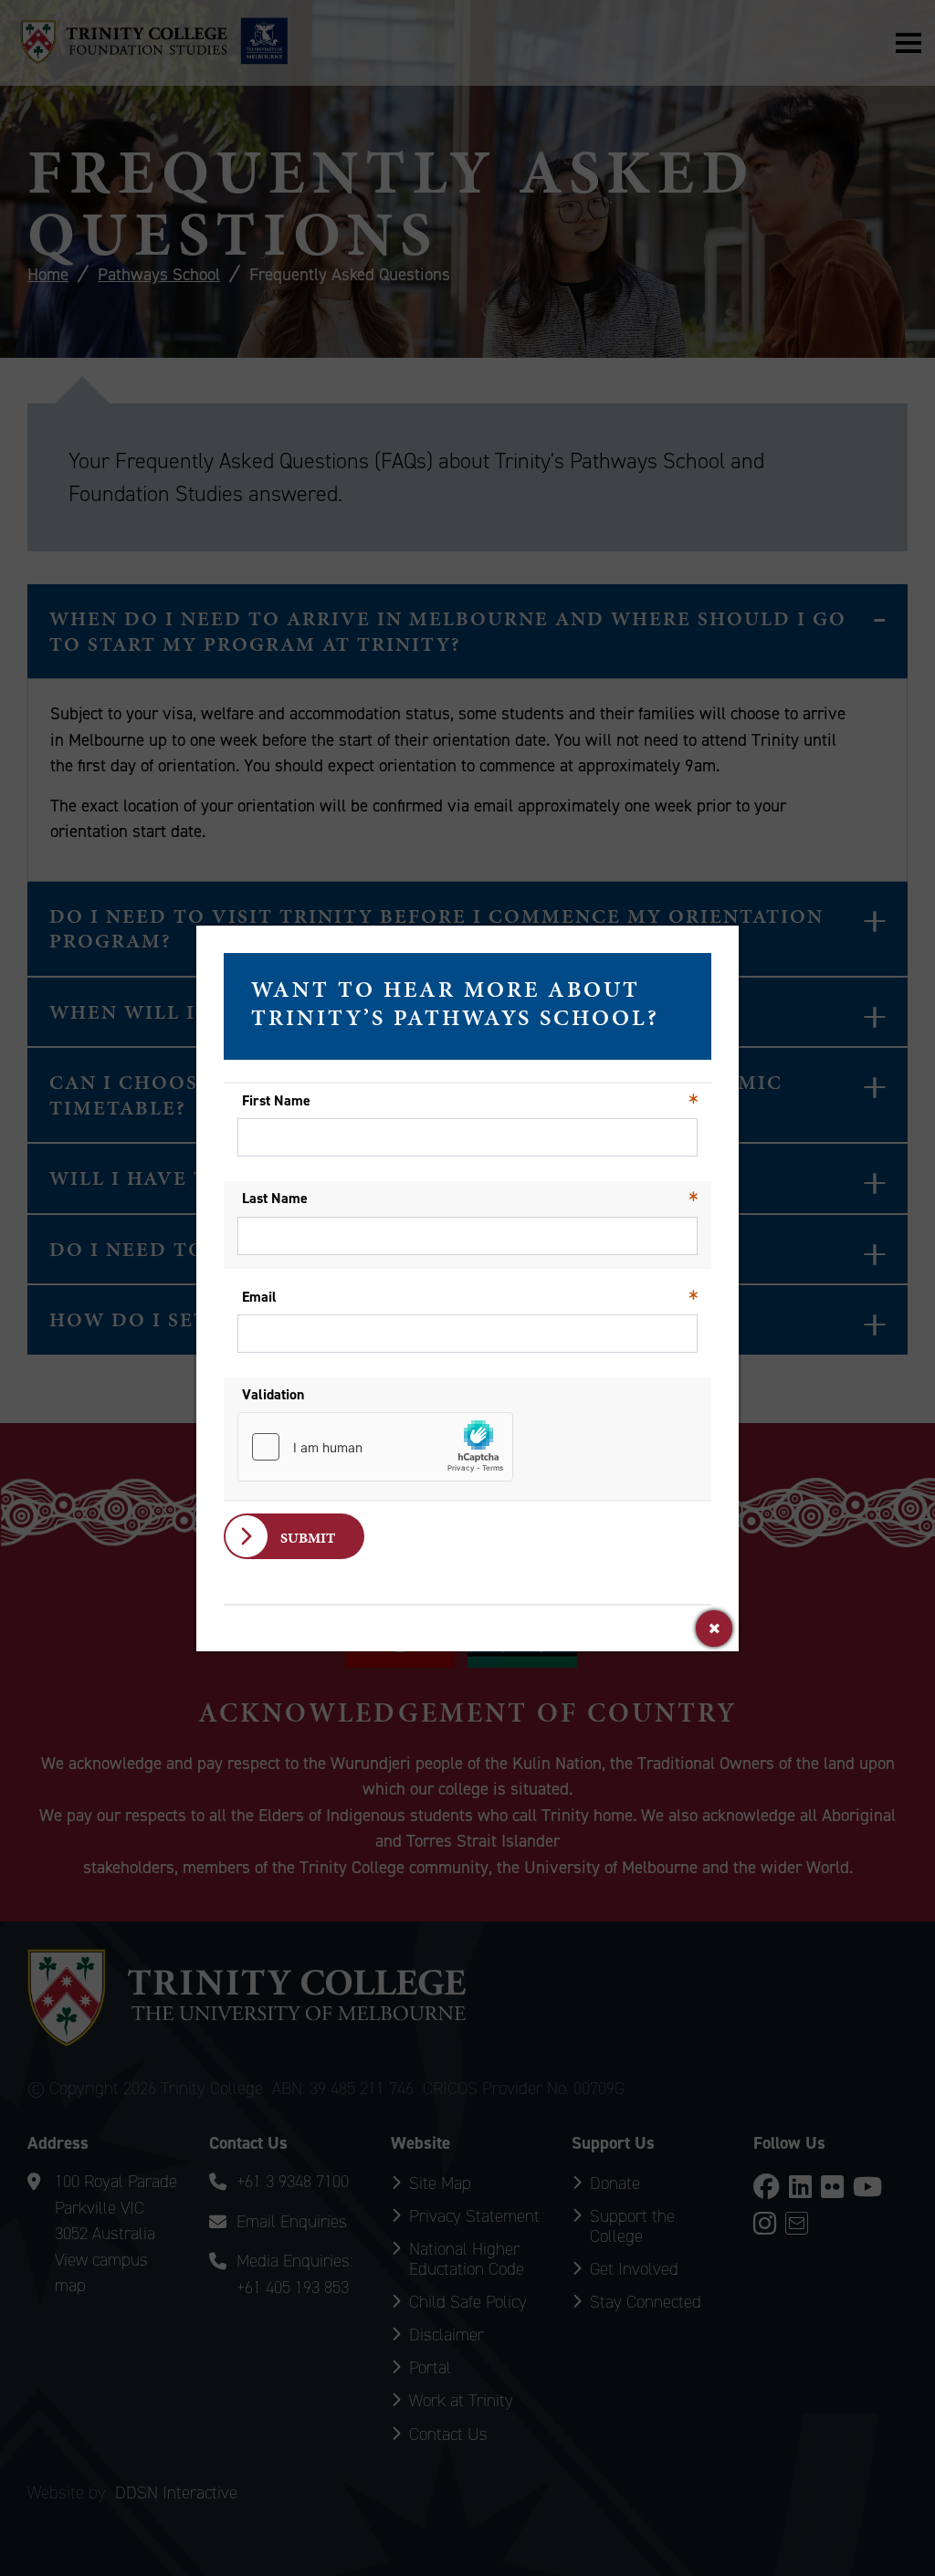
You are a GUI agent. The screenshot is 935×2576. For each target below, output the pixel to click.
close (714, 1628)
